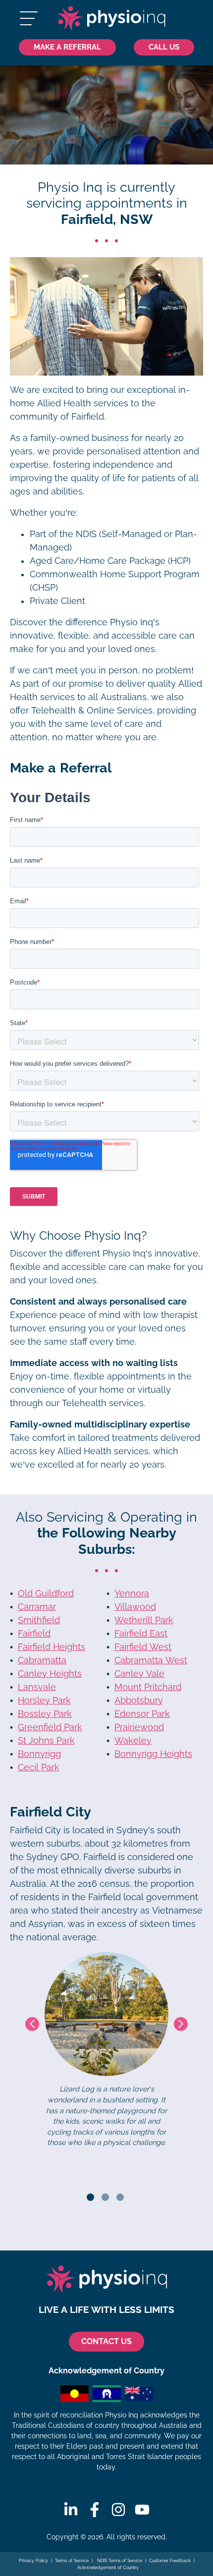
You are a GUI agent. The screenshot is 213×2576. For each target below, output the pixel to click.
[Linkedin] (71, 2510)
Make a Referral (67, 47)
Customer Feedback (170, 2561)
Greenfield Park (50, 1727)
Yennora (132, 1593)
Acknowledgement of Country (108, 2568)
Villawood (135, 1607)
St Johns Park (46, 1741)
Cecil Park (39, 1767)
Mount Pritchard (148, 1687)
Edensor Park (142, 1714)
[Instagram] (118, 2510)
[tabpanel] (106, 2050)
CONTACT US (106, 2341)
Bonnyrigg (39, 1754)
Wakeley (133, 1741)
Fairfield (34, 1634)
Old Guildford (46, 1593)
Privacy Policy (33, 2561)
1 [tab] (90, 2197)
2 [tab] (105, 2197)
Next (181, 2024)
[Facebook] (95, 2510)
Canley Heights (50, 1674)
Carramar (37, 1607)
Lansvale (37, 1687)
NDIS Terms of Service (119, 2561)
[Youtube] (142, 2510)
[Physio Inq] (111, 18)
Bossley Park (45, 1714)
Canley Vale (139, 1674)
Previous (32, 2024)
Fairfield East (141, 1634)
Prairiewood (139, 1727)
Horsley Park (44, 1700)
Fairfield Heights (52, 1647)
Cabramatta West (151, 1660)
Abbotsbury (139, 1700)
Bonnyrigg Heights (153, 1754)
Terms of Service (72, 2561)
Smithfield (39, 1620)
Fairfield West (143, 1647)
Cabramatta (42, 1660)
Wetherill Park (144, 1620)
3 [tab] (120, 2197)
